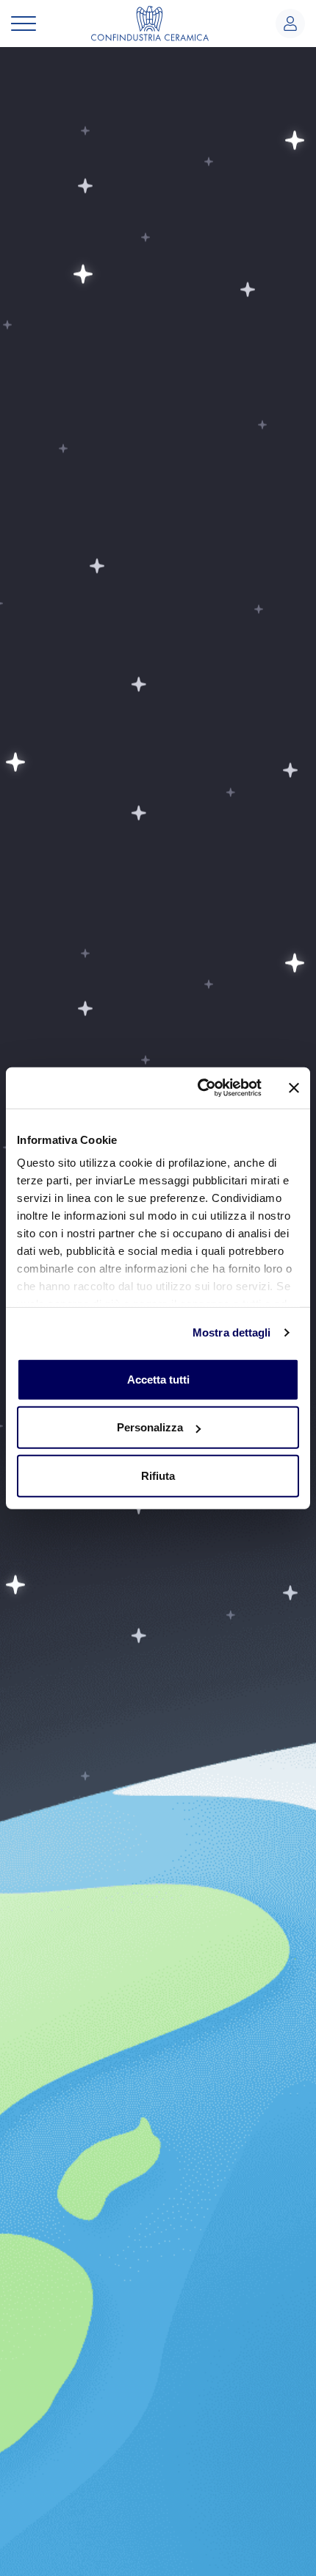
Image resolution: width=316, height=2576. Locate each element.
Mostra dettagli (232, 1332)
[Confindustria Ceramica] (150, 22)
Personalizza (150, 1427)
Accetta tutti (158, 1379)
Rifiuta (158, 1475)
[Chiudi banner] (294, 1088)
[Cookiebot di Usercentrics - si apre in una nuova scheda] (199, 1088)
